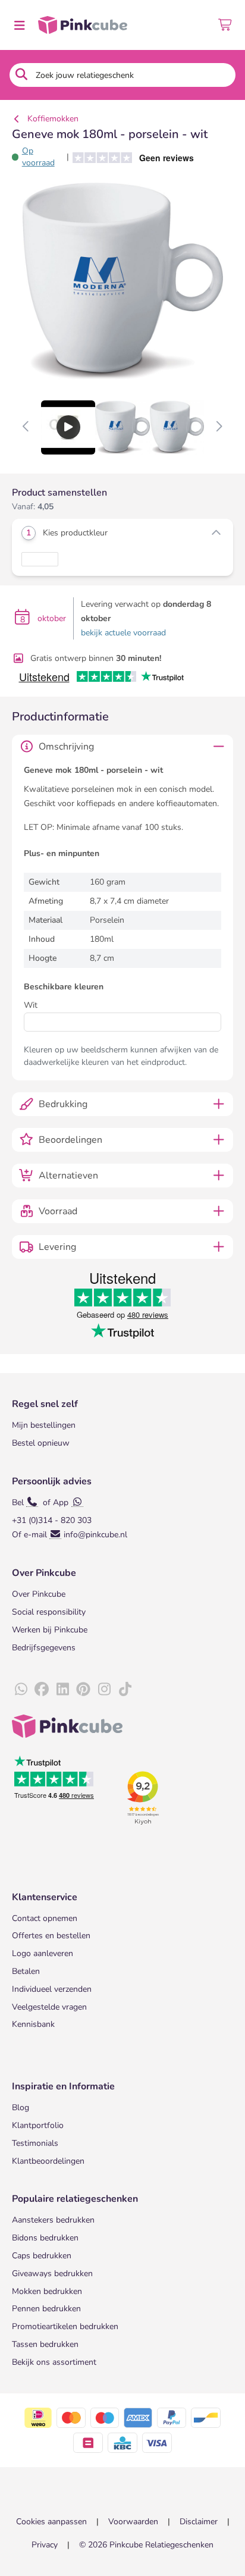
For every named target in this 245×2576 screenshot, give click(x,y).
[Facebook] (42, 1690)
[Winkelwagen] (226, 25)
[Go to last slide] (26, 427)
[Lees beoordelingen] (129, 157)
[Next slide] (219, 427)
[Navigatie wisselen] (19, 25)
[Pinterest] (83, 1690)
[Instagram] (104, 1690)
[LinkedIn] (62, 1690)
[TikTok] (125, 1690)
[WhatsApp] (21, 1690)
